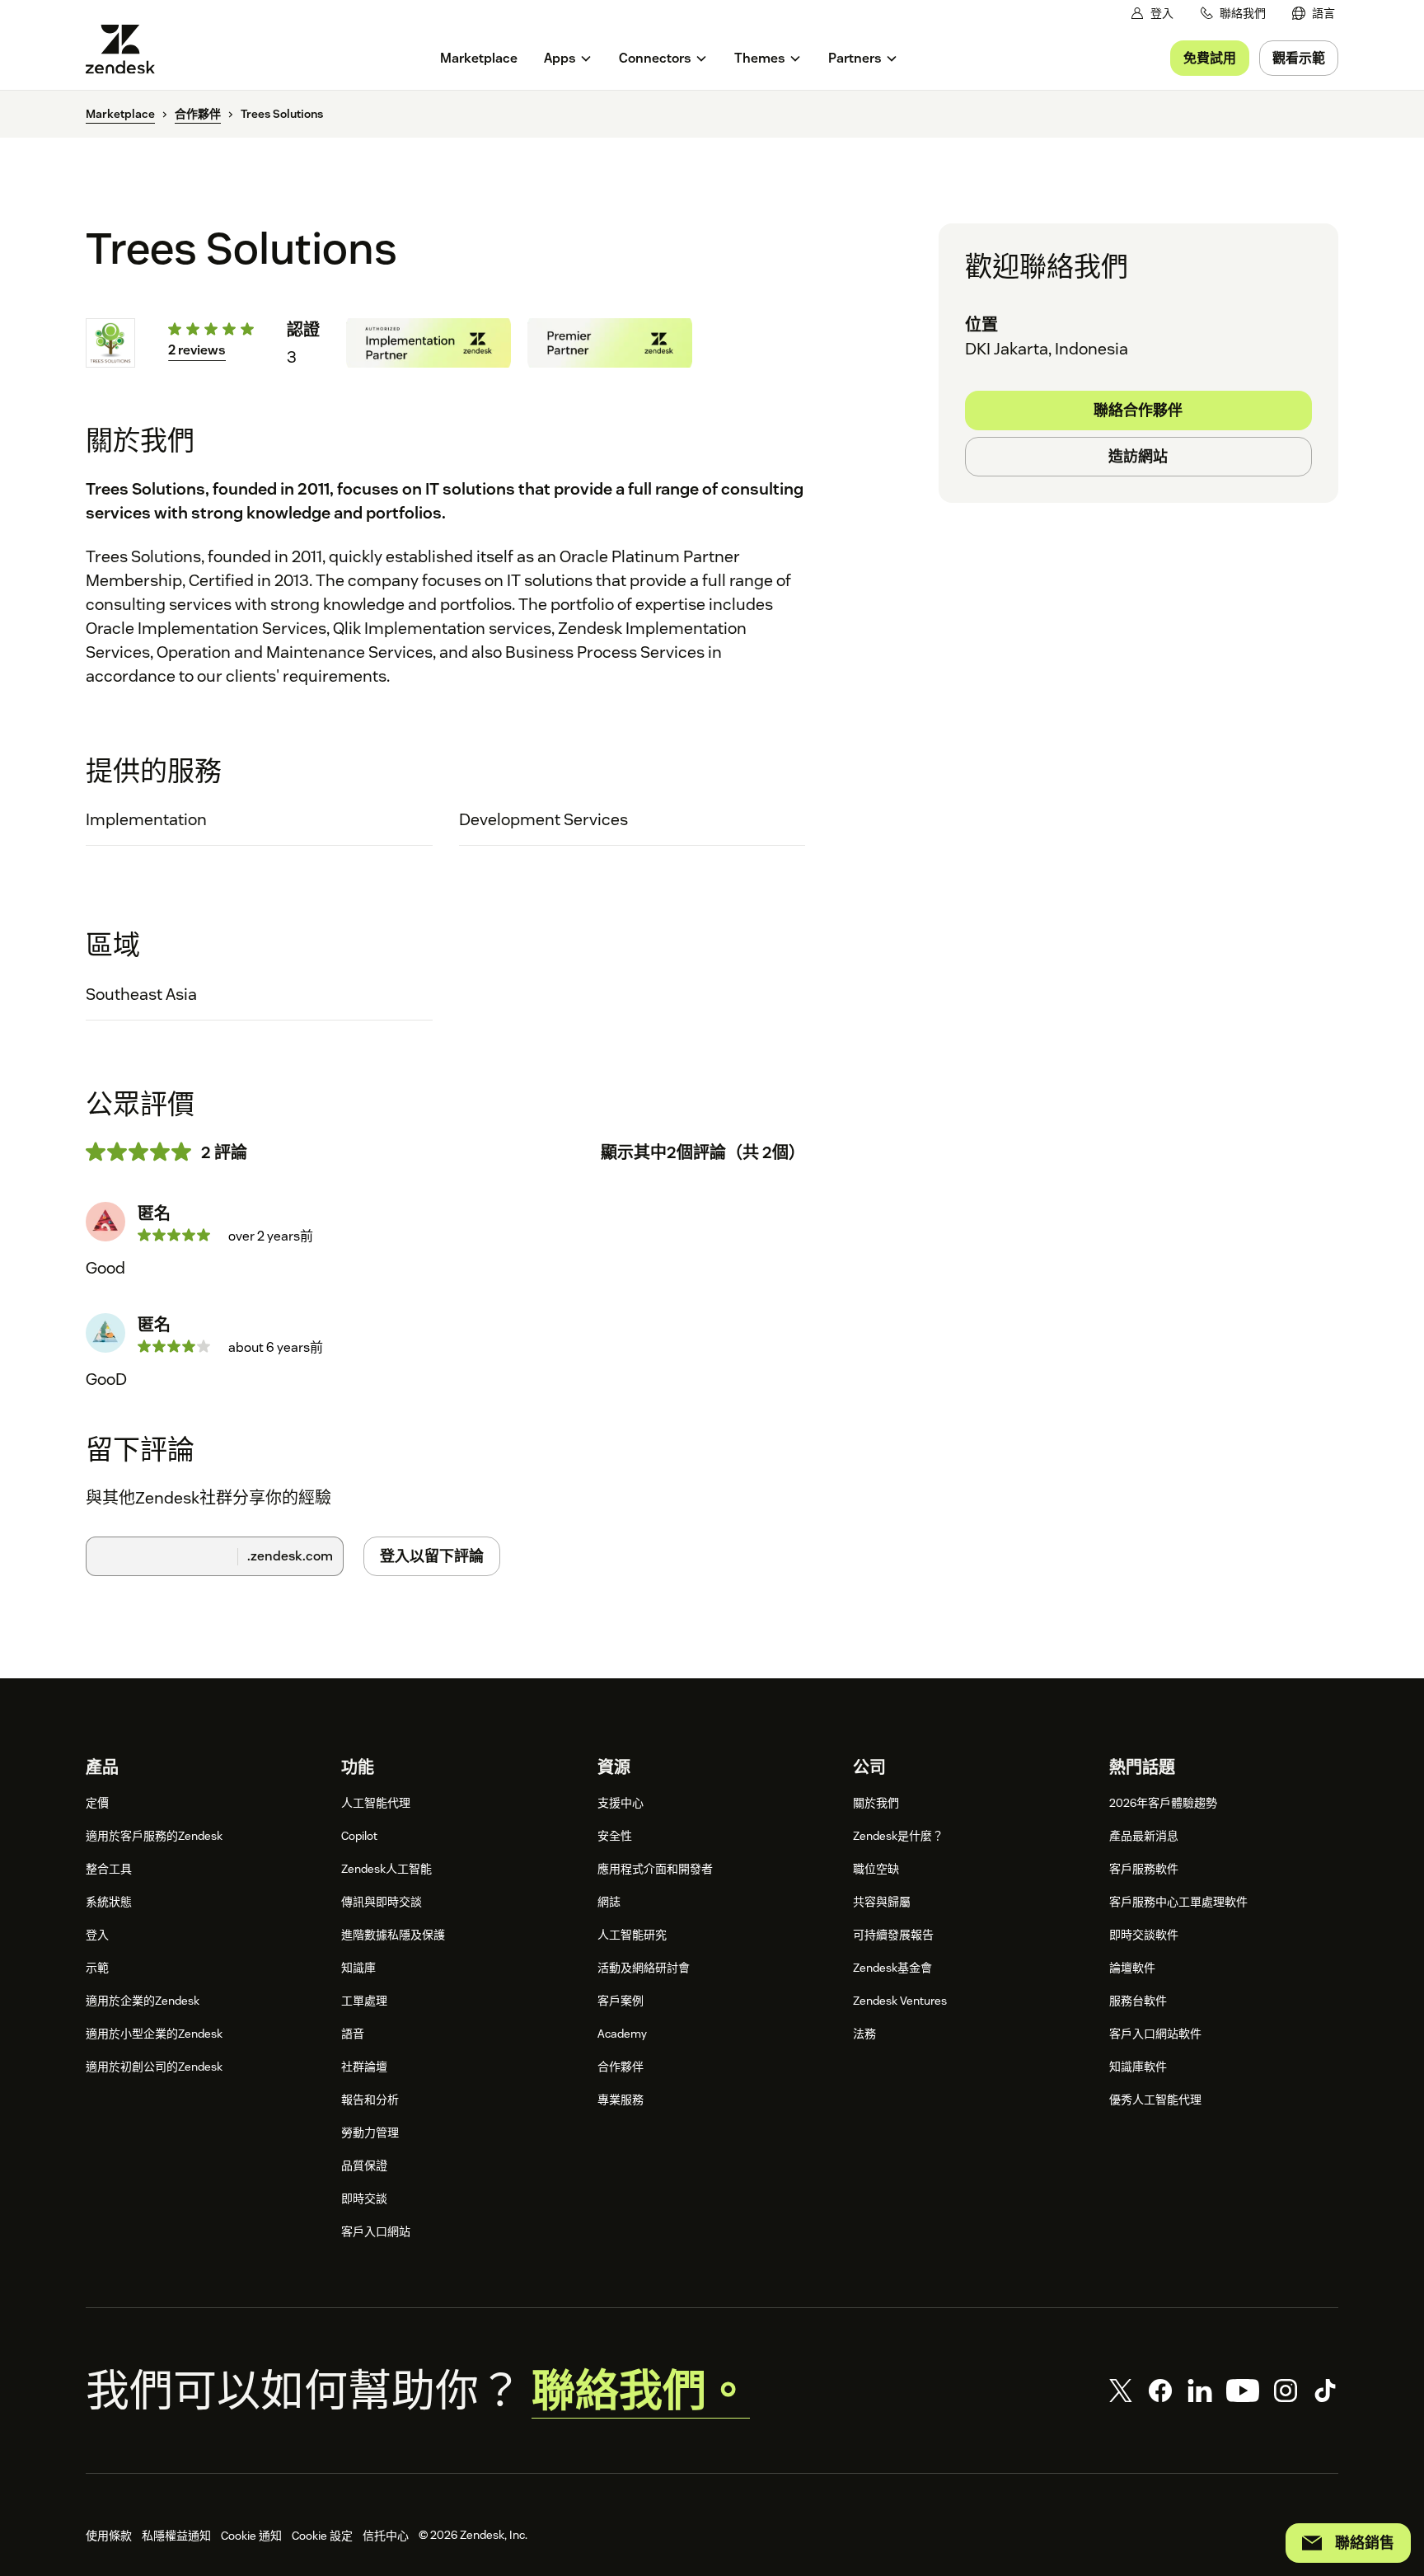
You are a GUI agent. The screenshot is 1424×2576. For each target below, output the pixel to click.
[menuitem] (1314, 14)
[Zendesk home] (127, 49)
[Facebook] (1160, 2391)
